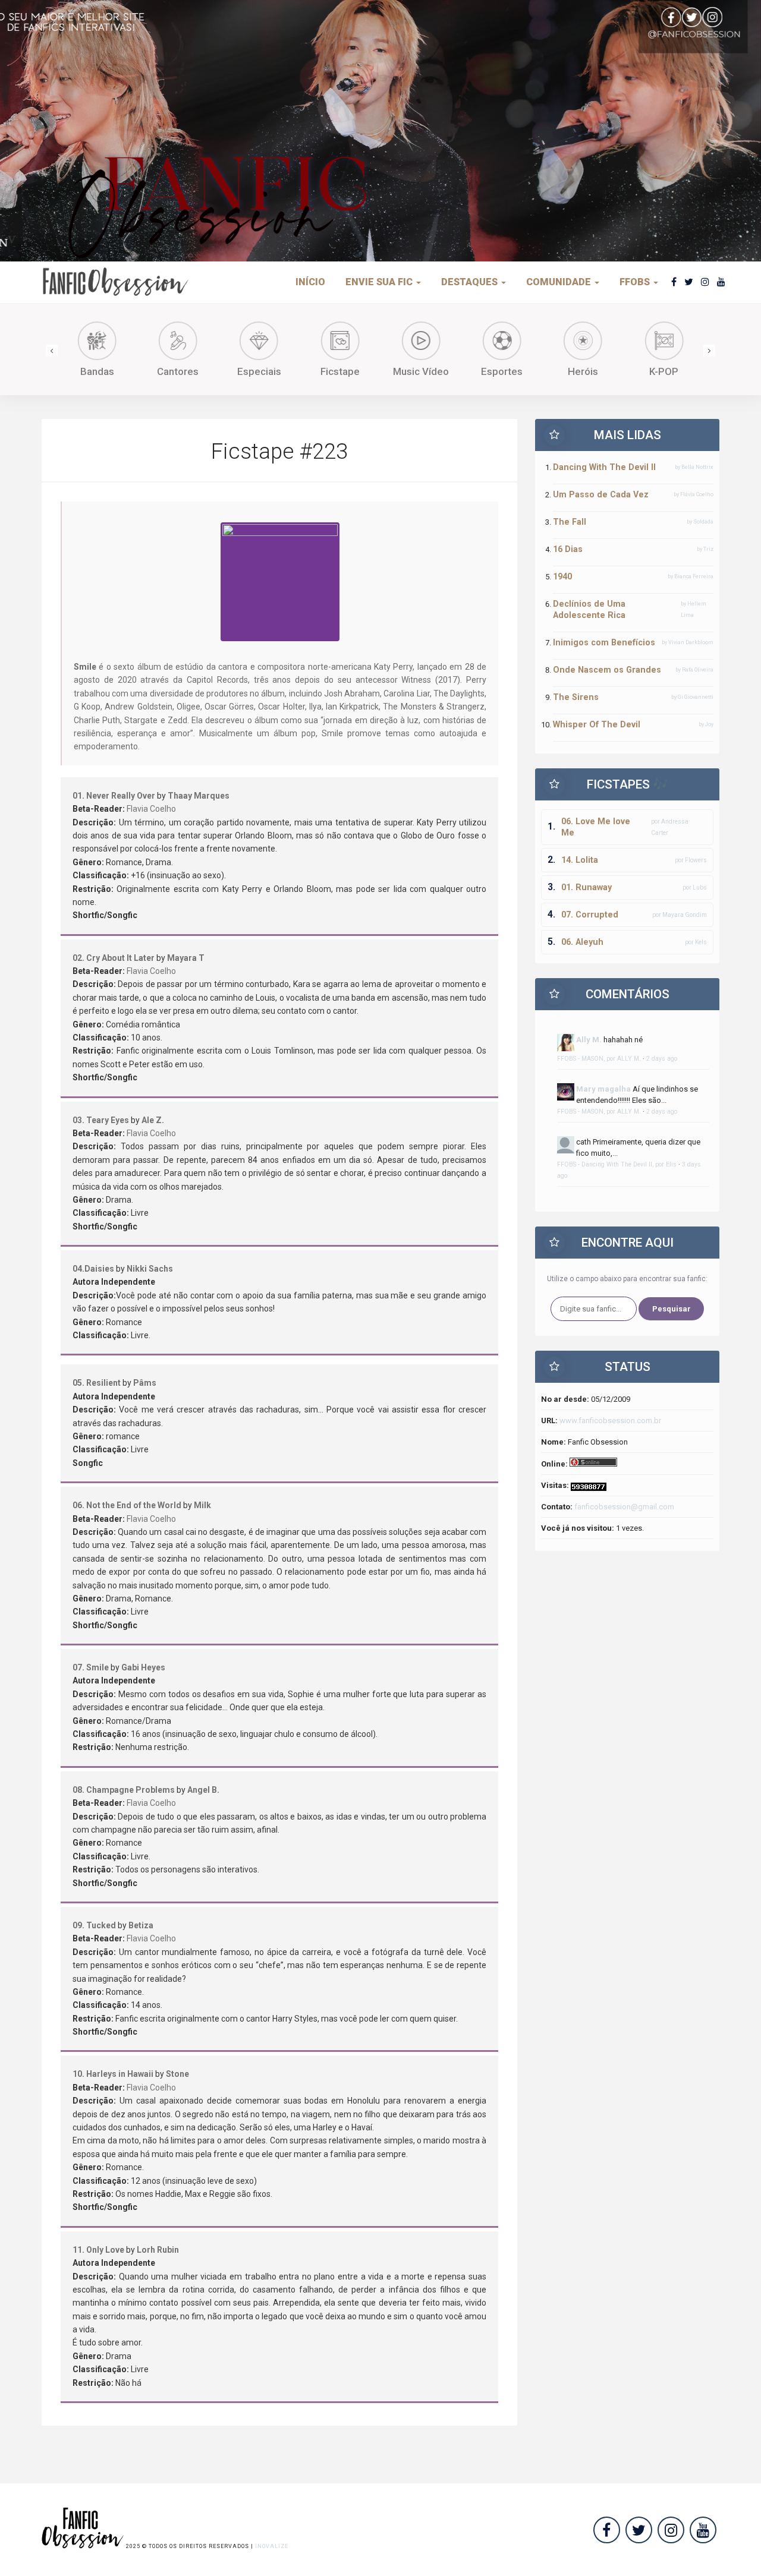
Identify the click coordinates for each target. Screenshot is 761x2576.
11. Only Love (98, 2250)
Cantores (115, 371)
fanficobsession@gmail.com (624, 1507)
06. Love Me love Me (596, 827)
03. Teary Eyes (101, 1120)
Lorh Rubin (158, 2250)
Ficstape (277, 371)
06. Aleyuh (582, 942)
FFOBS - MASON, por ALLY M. (599, 1059)
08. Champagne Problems (124, 1790)
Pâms (145, 1383)
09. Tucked (94, 1925)
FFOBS (636, 282)
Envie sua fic (380, 282)
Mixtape (682, 371)
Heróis (520, 371)
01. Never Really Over (114, 796)
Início (310, 282)
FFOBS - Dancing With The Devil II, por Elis (617, 1164)
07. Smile (91, 1667)
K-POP (601, 371)
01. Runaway (587, 887)
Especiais (196, 371)
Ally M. (589, 1040)
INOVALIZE (272, 2546)
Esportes (439, 371)
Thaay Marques (199, 796)
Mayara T (186, 958)
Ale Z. (153, 1120)
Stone (177, 2074)
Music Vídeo (358, 371)
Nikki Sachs (150, 1269)
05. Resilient (97, 1383)
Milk (202, 1505)
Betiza (141, 1925)
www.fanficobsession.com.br (610, 1421)
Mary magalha (603, 1089)
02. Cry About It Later (114, 958)
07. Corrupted (590, 915)
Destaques (471, 282)
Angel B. (203, 1790)
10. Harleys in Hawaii (113, 2074)
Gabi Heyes (143, 1667)
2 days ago (662, 1059)
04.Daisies (93, 1269)
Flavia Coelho (151, 809)
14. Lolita (580, 860)
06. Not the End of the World (127, 1505)
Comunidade (560, 282)
